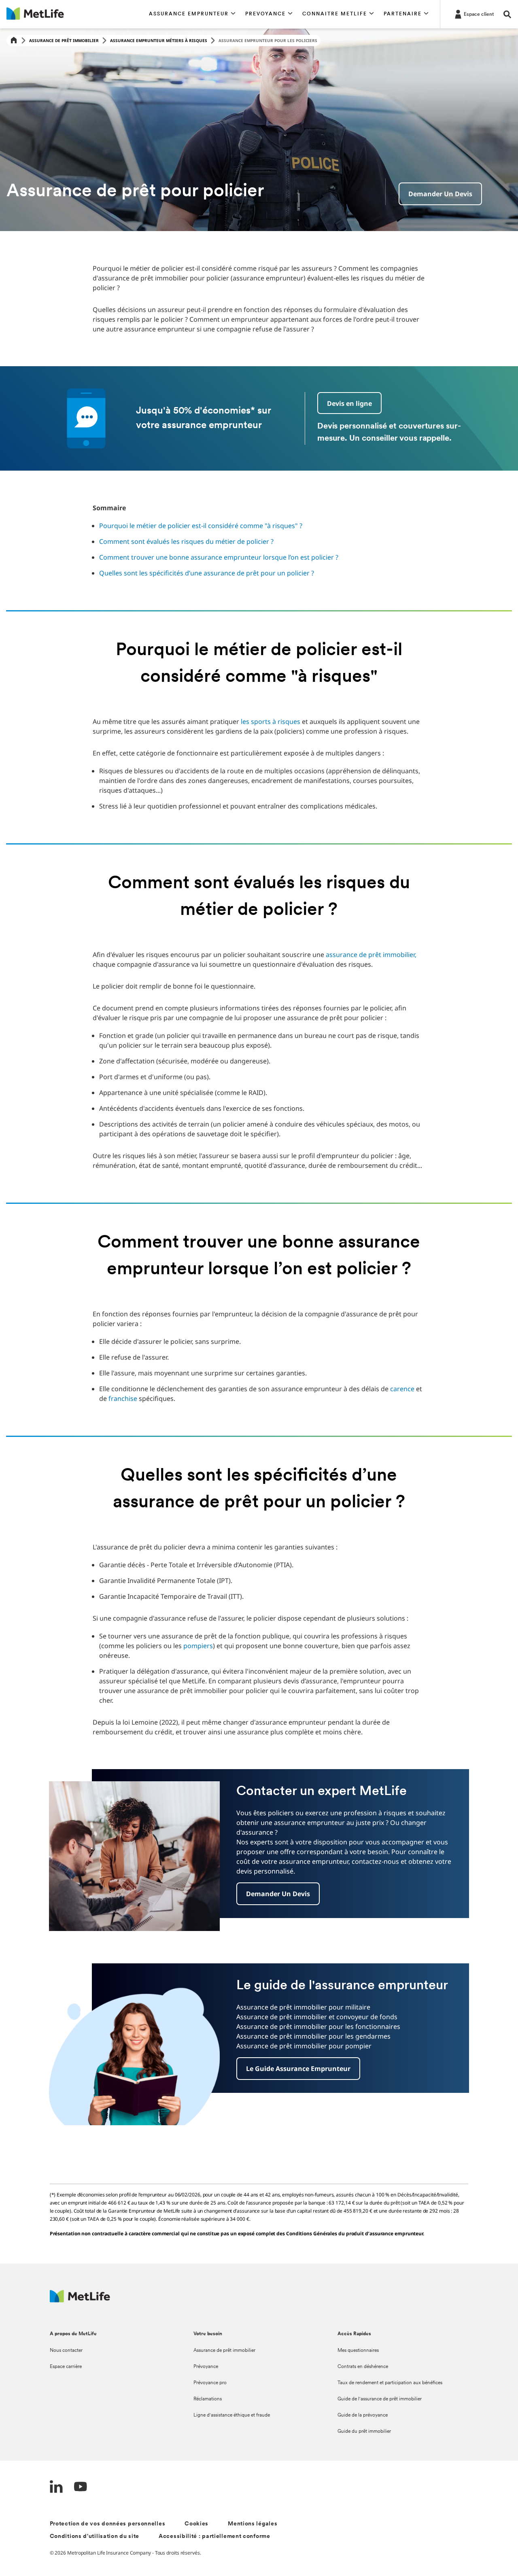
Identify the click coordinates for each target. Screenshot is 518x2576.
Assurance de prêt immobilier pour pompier (304, 2046)
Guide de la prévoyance (363, 2415)
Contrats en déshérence (363, 2367)
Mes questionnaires (358, 2351)
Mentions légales (253, 2524)
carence (402, 1389)
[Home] (14, 41)
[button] (192, 14)
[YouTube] (81, 2488)
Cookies (196, 2524)
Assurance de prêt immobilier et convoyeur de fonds (317, 2017)
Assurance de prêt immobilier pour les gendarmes (313, 2036)
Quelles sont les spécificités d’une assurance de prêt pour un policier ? (207, 573)
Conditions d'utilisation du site (94, 2537)
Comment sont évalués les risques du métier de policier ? (186, 541)
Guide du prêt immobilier (364, 2432)
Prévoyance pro (210, 2383)
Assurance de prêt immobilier (64, 40)
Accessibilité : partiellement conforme (214, 2537)
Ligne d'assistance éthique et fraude (232, 2415)
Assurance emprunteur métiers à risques (159, 40)
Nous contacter (66, 2351)
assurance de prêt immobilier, (371, 955)
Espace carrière (66, 2367)
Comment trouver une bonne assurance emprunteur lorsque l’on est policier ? (219, 557)
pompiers (198, 1646)
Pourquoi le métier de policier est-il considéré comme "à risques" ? (201, 526)
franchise (123, 1398)
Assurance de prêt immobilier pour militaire (303, 2007)
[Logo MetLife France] (80, 2300)
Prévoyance (206, 2367)
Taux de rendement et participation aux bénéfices (390, 2383)
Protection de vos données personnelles (108, 2524)
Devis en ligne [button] (349, 403)
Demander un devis (440, 194)
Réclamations (208, 2399)
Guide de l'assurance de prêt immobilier (380, 2399)
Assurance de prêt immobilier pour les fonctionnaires (318, 2026)
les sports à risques (271, 721)
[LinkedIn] (56, 2488)
